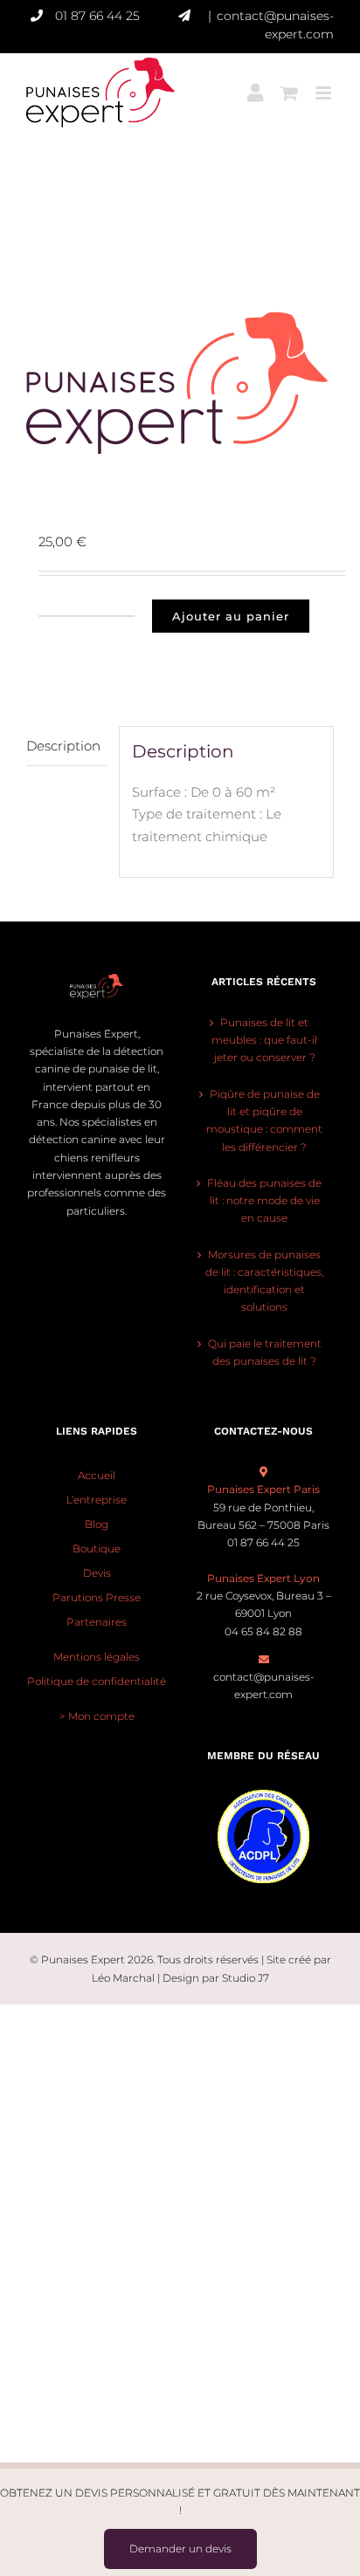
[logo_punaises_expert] (180, 383)
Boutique (97, 1548)
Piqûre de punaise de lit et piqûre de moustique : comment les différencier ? (264, 1120)
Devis (97, 1573)
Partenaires (97, 1622)
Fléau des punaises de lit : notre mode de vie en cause (264, 1201)
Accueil (97, 1475)
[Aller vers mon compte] (255, 82)
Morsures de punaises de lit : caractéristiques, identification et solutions (264, 1281)
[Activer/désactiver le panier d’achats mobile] (289, 82)
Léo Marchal (123, 1978)
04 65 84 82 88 (263, 1631)
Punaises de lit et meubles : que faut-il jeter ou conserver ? (264, 1040)
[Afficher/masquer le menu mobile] (325, 82)
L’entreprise (97, 1500)
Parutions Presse (97, 1597)
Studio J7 (246, 1978)
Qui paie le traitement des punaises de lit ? (265, 1352)
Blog (97, 1524)
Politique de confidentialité (97, 1681)
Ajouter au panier (231, 616)
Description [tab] (63, 746)
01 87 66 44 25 (97, 16)
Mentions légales (97, 1657)
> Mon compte (97, 1716)
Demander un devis (180, 2549)
